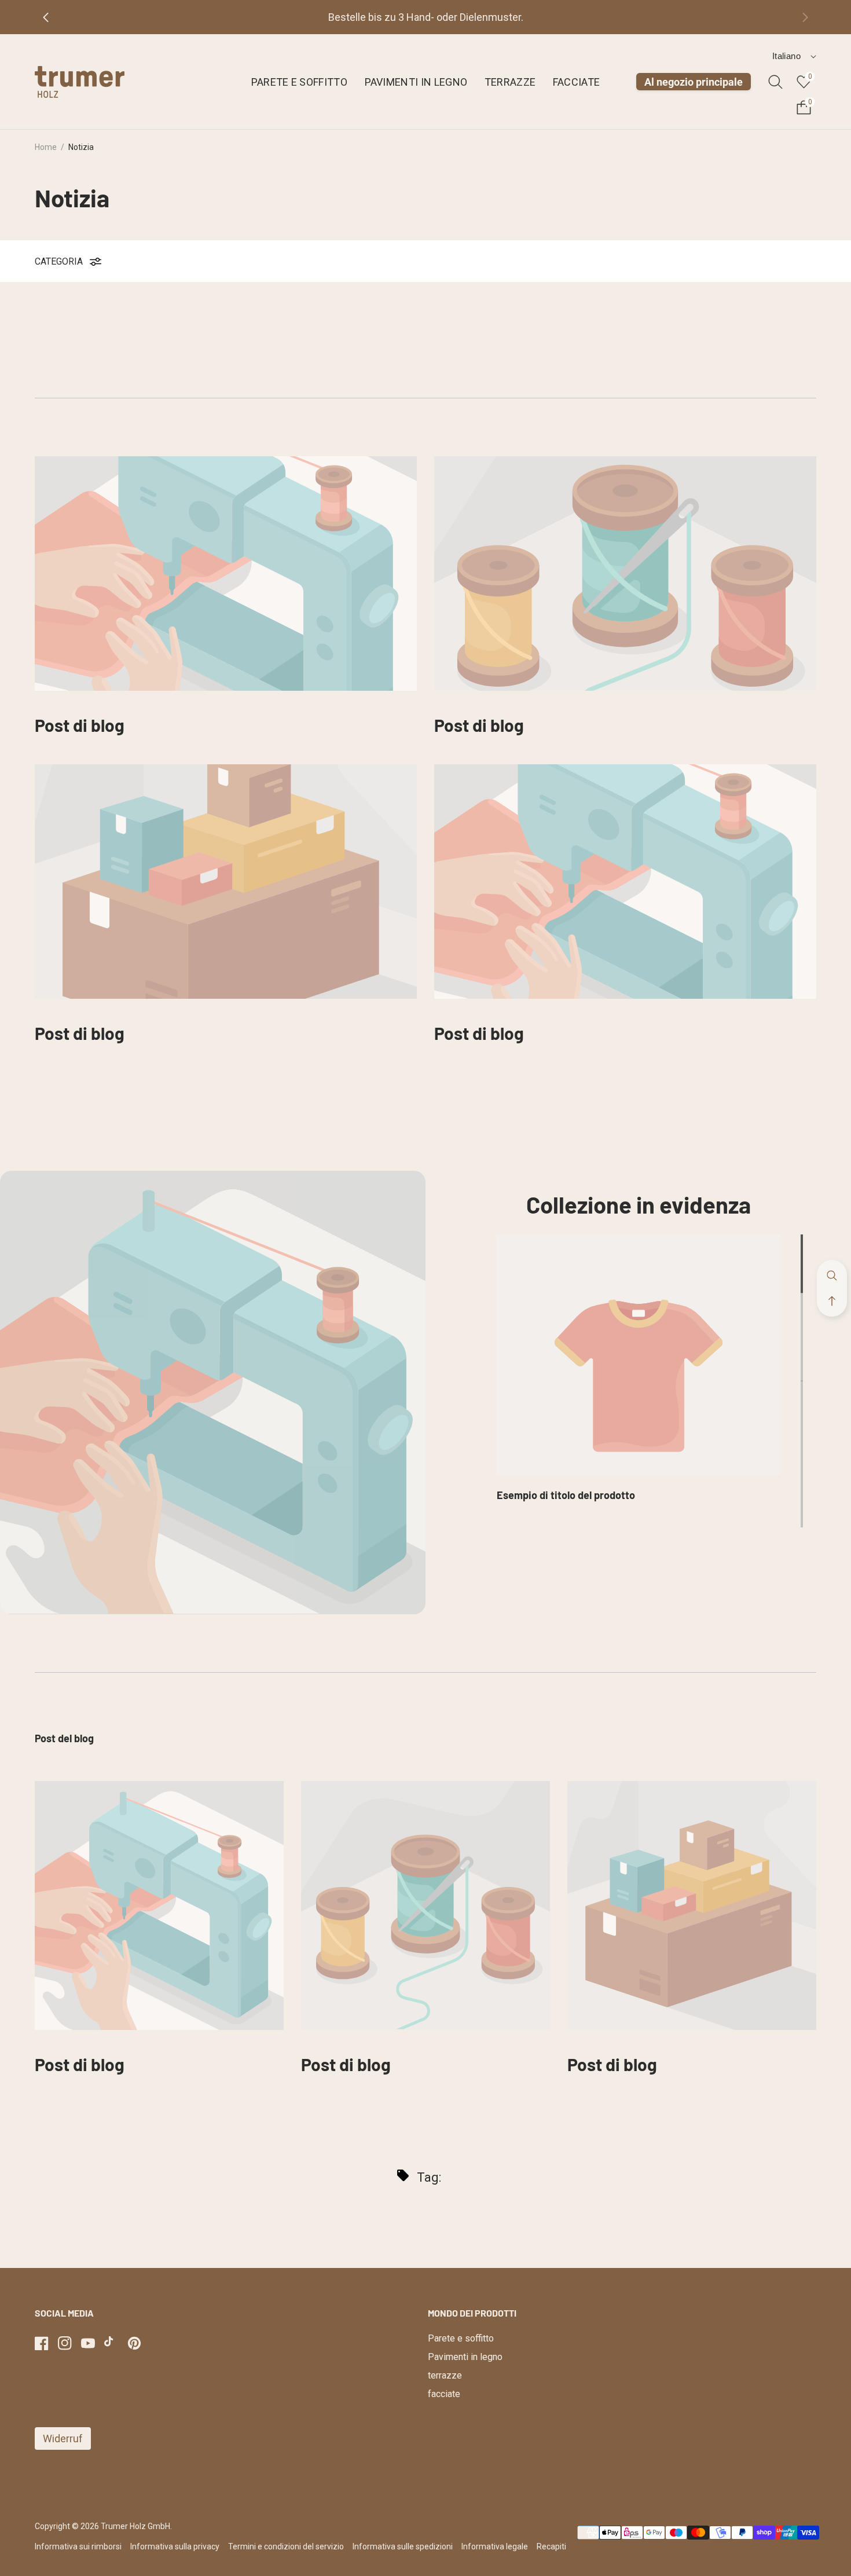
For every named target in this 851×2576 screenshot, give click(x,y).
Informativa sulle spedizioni (403, 2546)
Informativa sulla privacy (175, 2546)
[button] (832, 1301)
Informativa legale (495, 2546)
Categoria (59, 261)
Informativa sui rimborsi (78, 2546)
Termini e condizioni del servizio (286, 2546)
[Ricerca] (775, 82)
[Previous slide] (55, 17)
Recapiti (551, 2546)
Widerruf (63, 2438)
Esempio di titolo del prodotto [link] (566, 1495)
